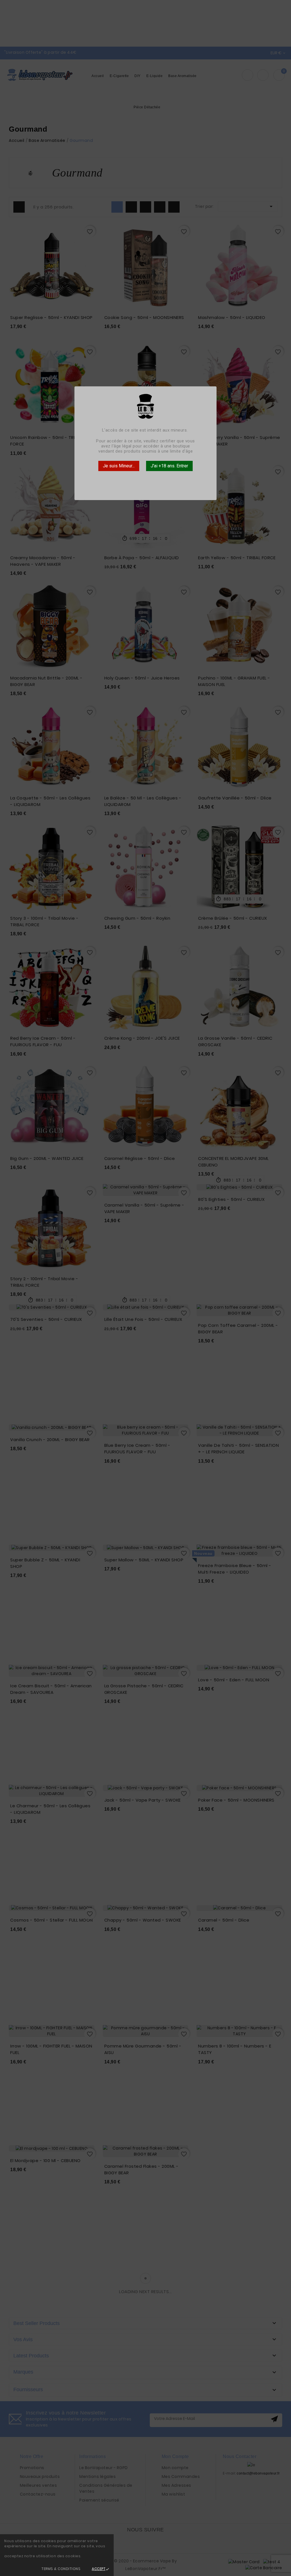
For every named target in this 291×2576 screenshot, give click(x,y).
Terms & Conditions (61, 2569)
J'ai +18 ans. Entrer (169, 466)
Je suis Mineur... (119, 466)
